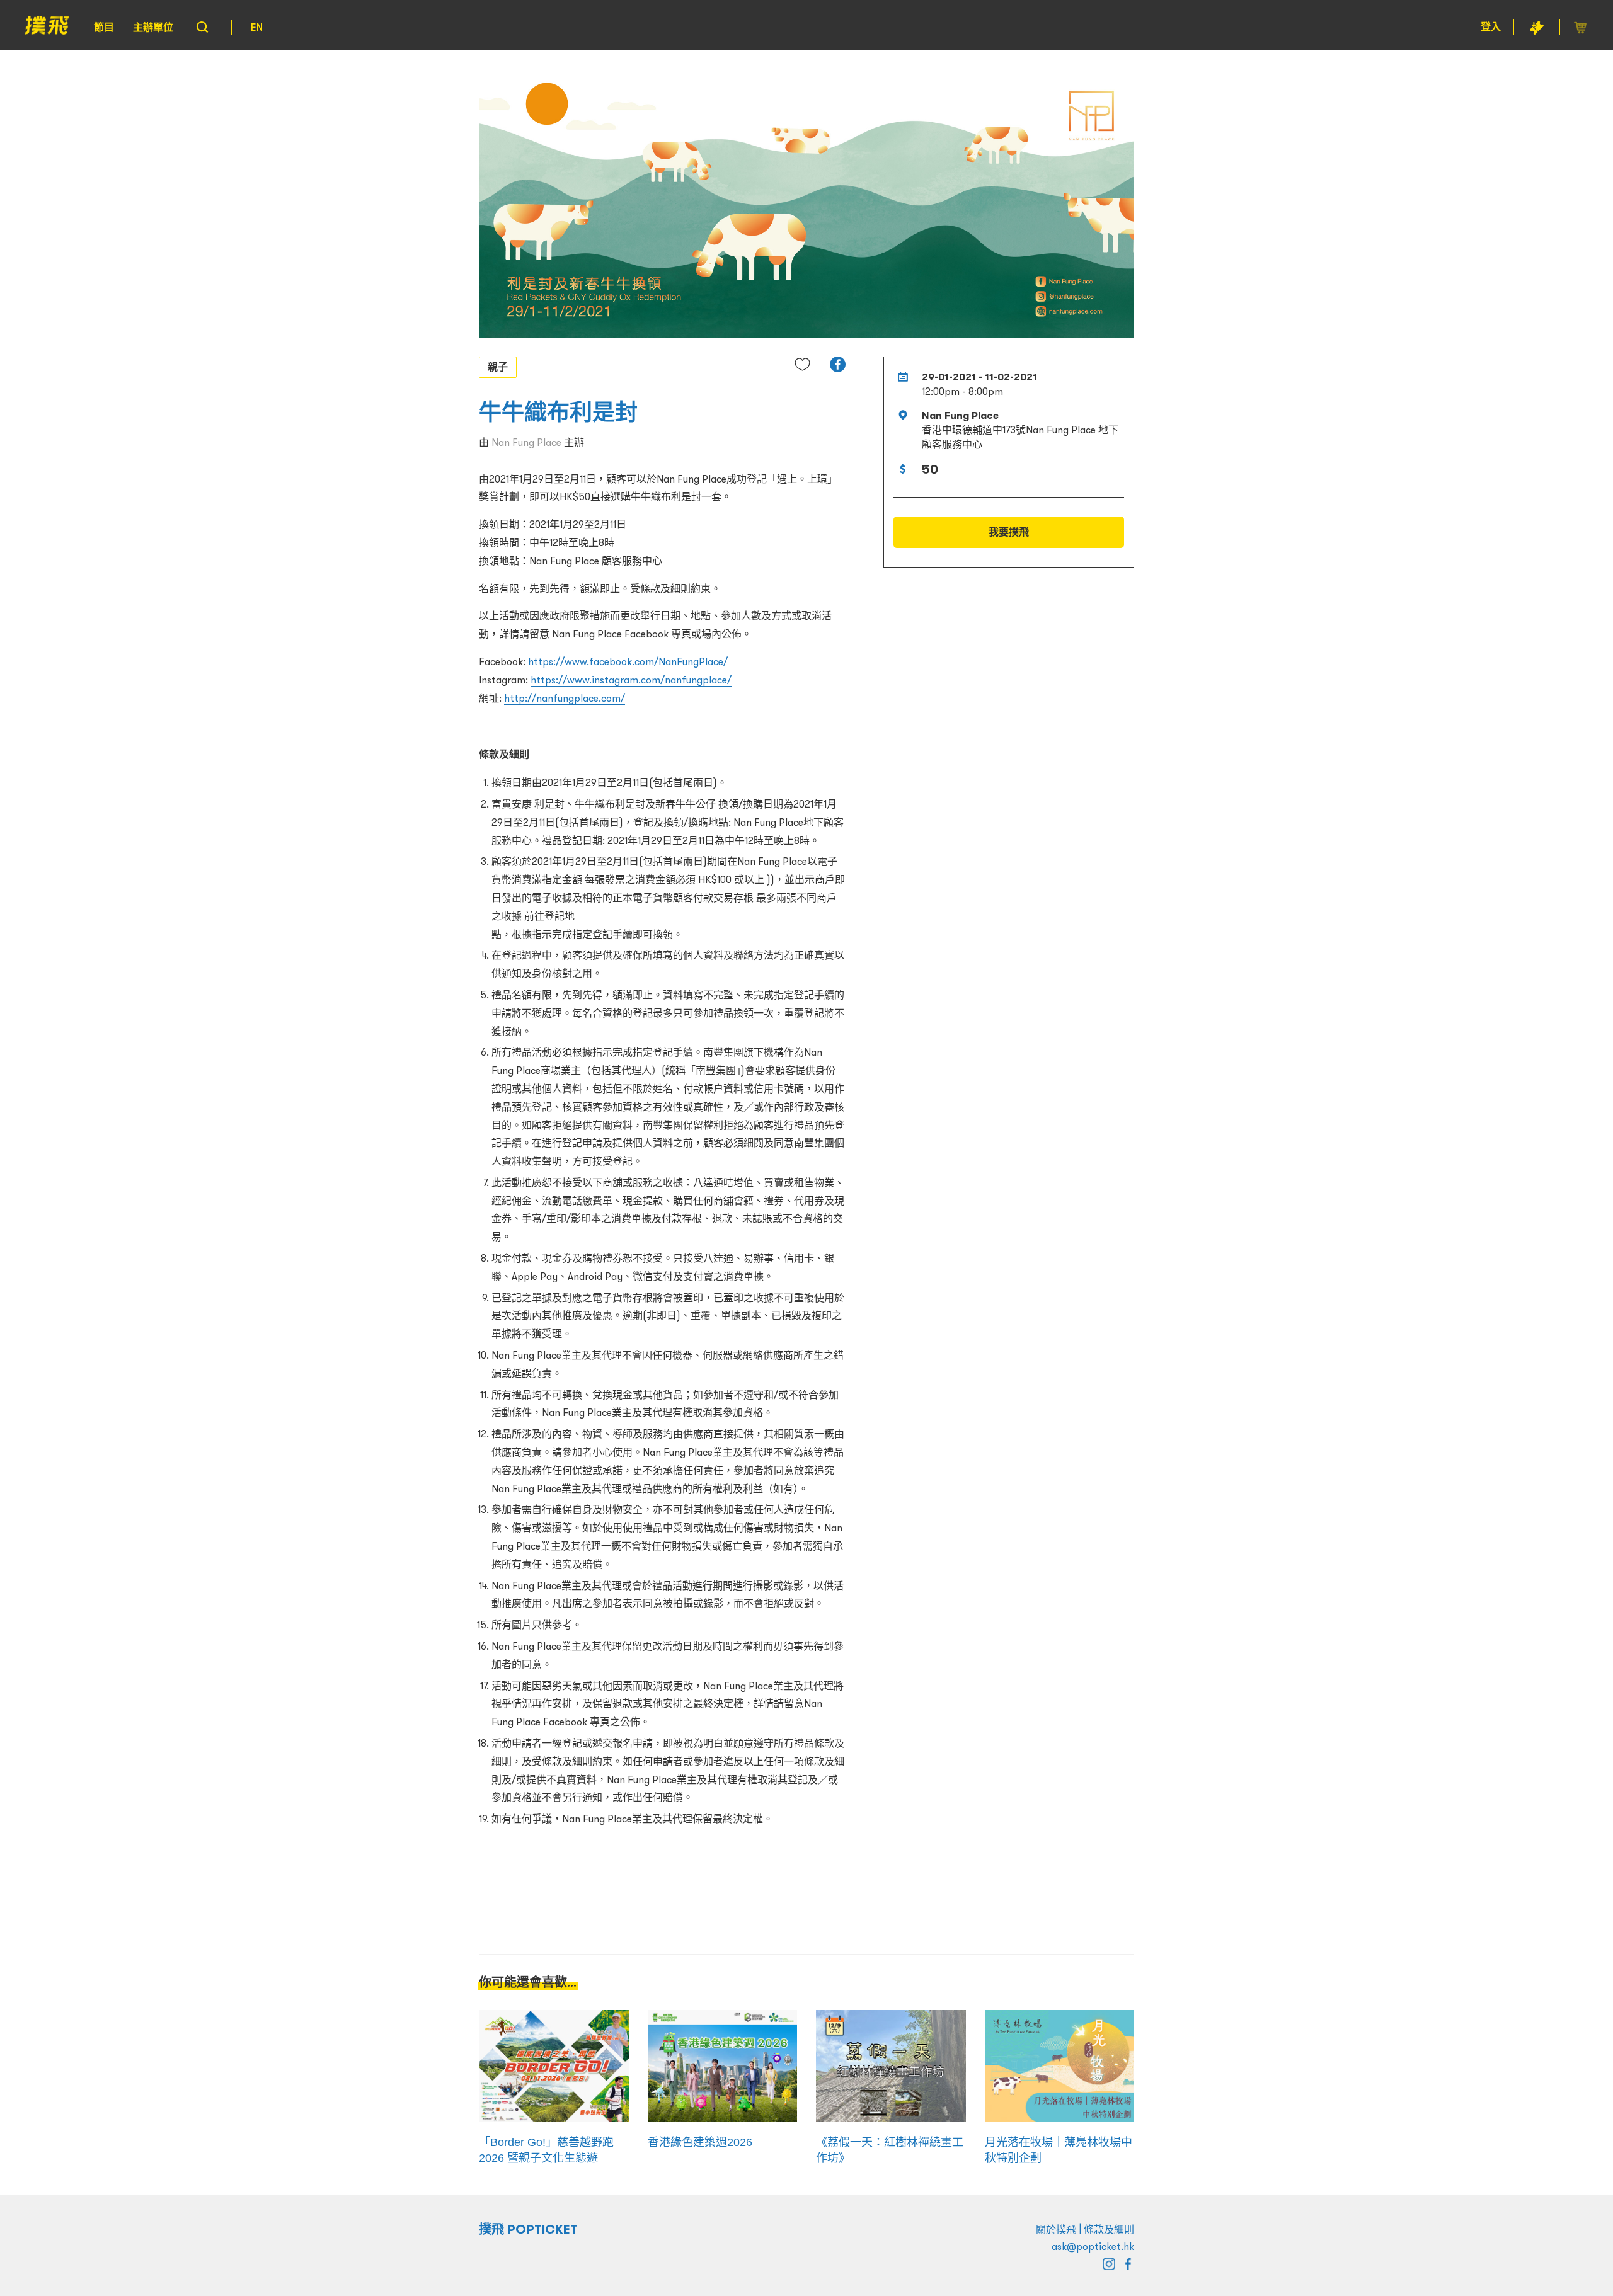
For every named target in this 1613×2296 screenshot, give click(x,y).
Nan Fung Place (526, 442)
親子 (498, 367)
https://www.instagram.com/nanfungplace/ (631, 680)
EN (257, 27)
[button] (838, 364)
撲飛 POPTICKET (528, 2229)
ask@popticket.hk (1093, 2246)
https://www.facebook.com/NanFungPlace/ (628, 661)
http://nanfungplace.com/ (565, 698)
